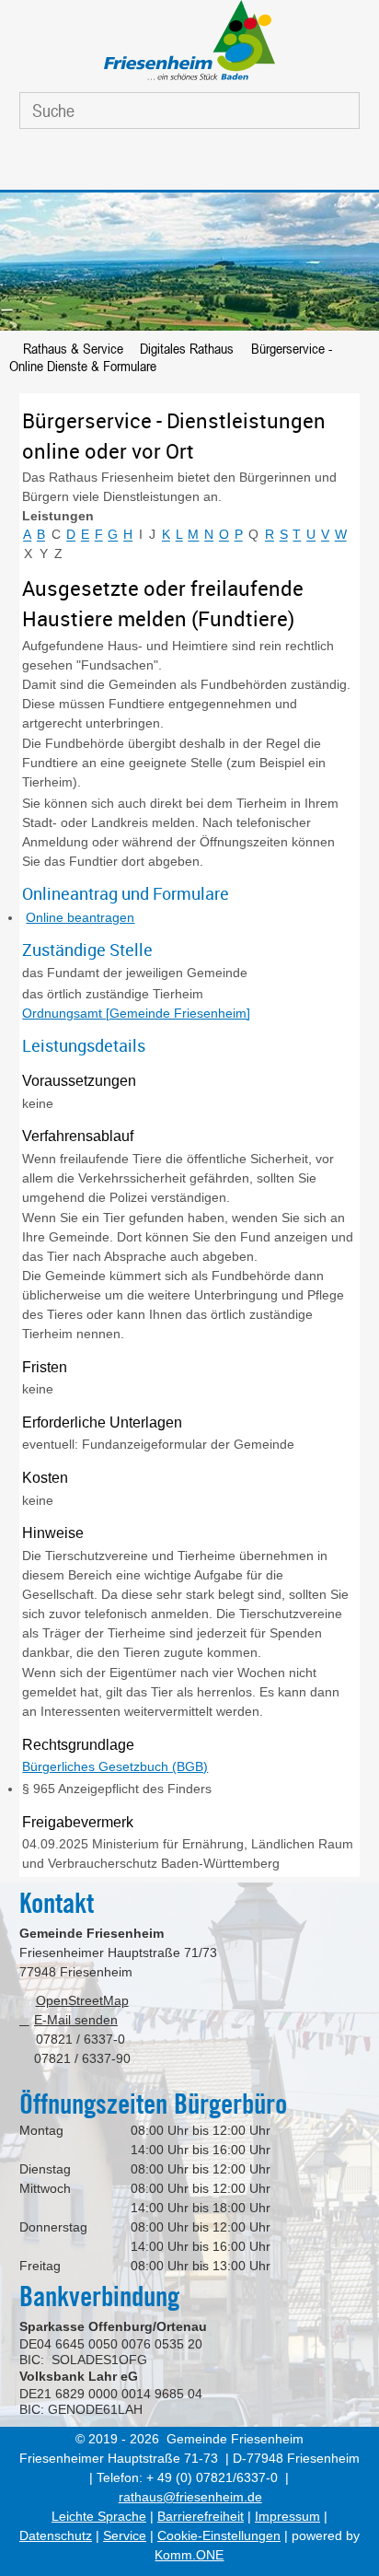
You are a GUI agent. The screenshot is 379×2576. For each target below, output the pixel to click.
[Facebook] (165, 164)
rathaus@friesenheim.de (190, 2497)
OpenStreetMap (82, 2000)
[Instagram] (208, 164)
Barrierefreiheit (201, 2516)
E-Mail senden (76, 2020)
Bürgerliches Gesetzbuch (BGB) (115, 1766)
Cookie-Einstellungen (219, 2535)
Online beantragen (80, 917)
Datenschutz (56, 2535)
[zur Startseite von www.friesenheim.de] (189, 80)
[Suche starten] (330, 111)
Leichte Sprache (99, 2516)
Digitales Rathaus (187, 348)
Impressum (287, 2516)
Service (125, 2535)
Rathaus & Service (73, 348)
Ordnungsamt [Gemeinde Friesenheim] (136, 1013)
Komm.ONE (189, 2555)
